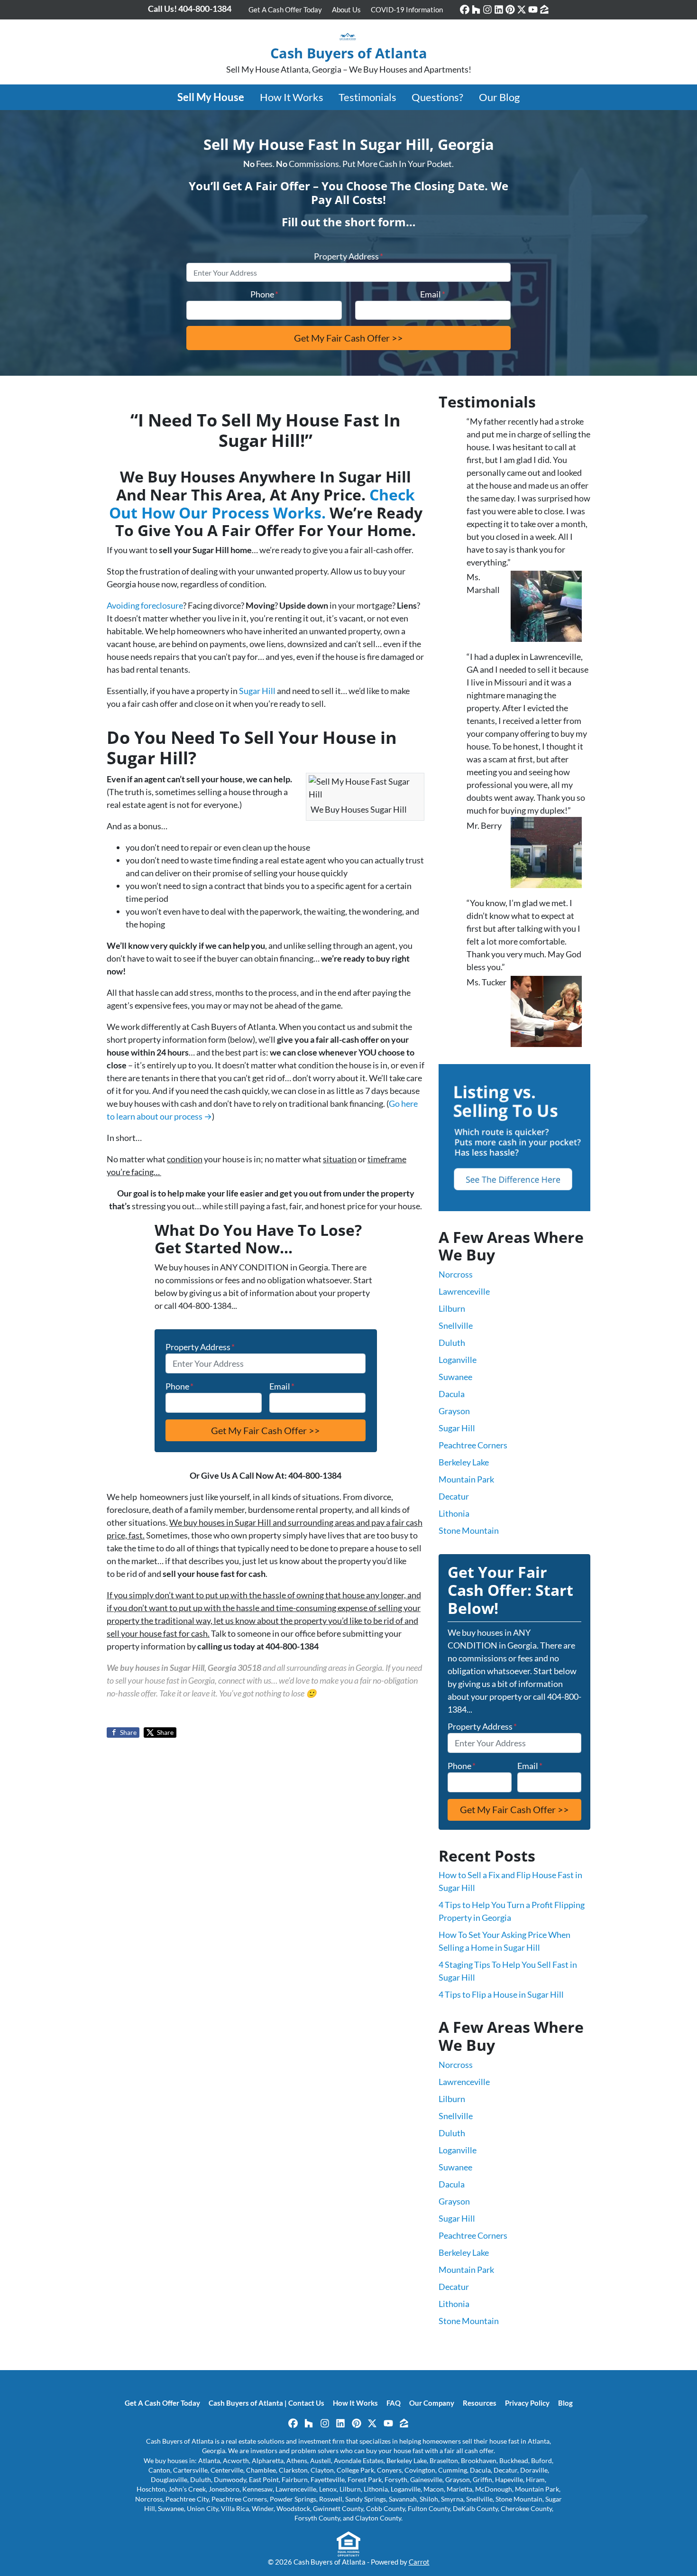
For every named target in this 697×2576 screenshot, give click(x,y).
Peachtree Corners (473, 1445)
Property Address (348, 256)
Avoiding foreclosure (145, 605)
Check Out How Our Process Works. (262, 504)
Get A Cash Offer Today (285, 9)
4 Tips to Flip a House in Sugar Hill (501, 1994)
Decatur (454, 1496)
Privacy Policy (527, 2403)
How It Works (292, 97)
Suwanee (455, 1377)
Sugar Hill (257, 691)
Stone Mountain (469, 1530)
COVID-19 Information (407, 9)
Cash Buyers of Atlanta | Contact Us (266, 2403)
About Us (346, 9)
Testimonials (367, 97)
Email (433, 294)
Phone (264, 294)
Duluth (452, 1343)
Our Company (432, 2403)
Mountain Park (466, 1479)
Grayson (454, 1411)
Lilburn (452, 1308)
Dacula (452, 1394)
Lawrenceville (464, 1291)
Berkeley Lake (464, 1462)
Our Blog (499, 97)
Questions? (437, 97)
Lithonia (454, 1513)
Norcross (456, 1274)
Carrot (419, 2562)
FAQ (394, 2403)
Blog (565, 2403)
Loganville (458, 1360)
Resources (480, 2403)
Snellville (456, 1325)
